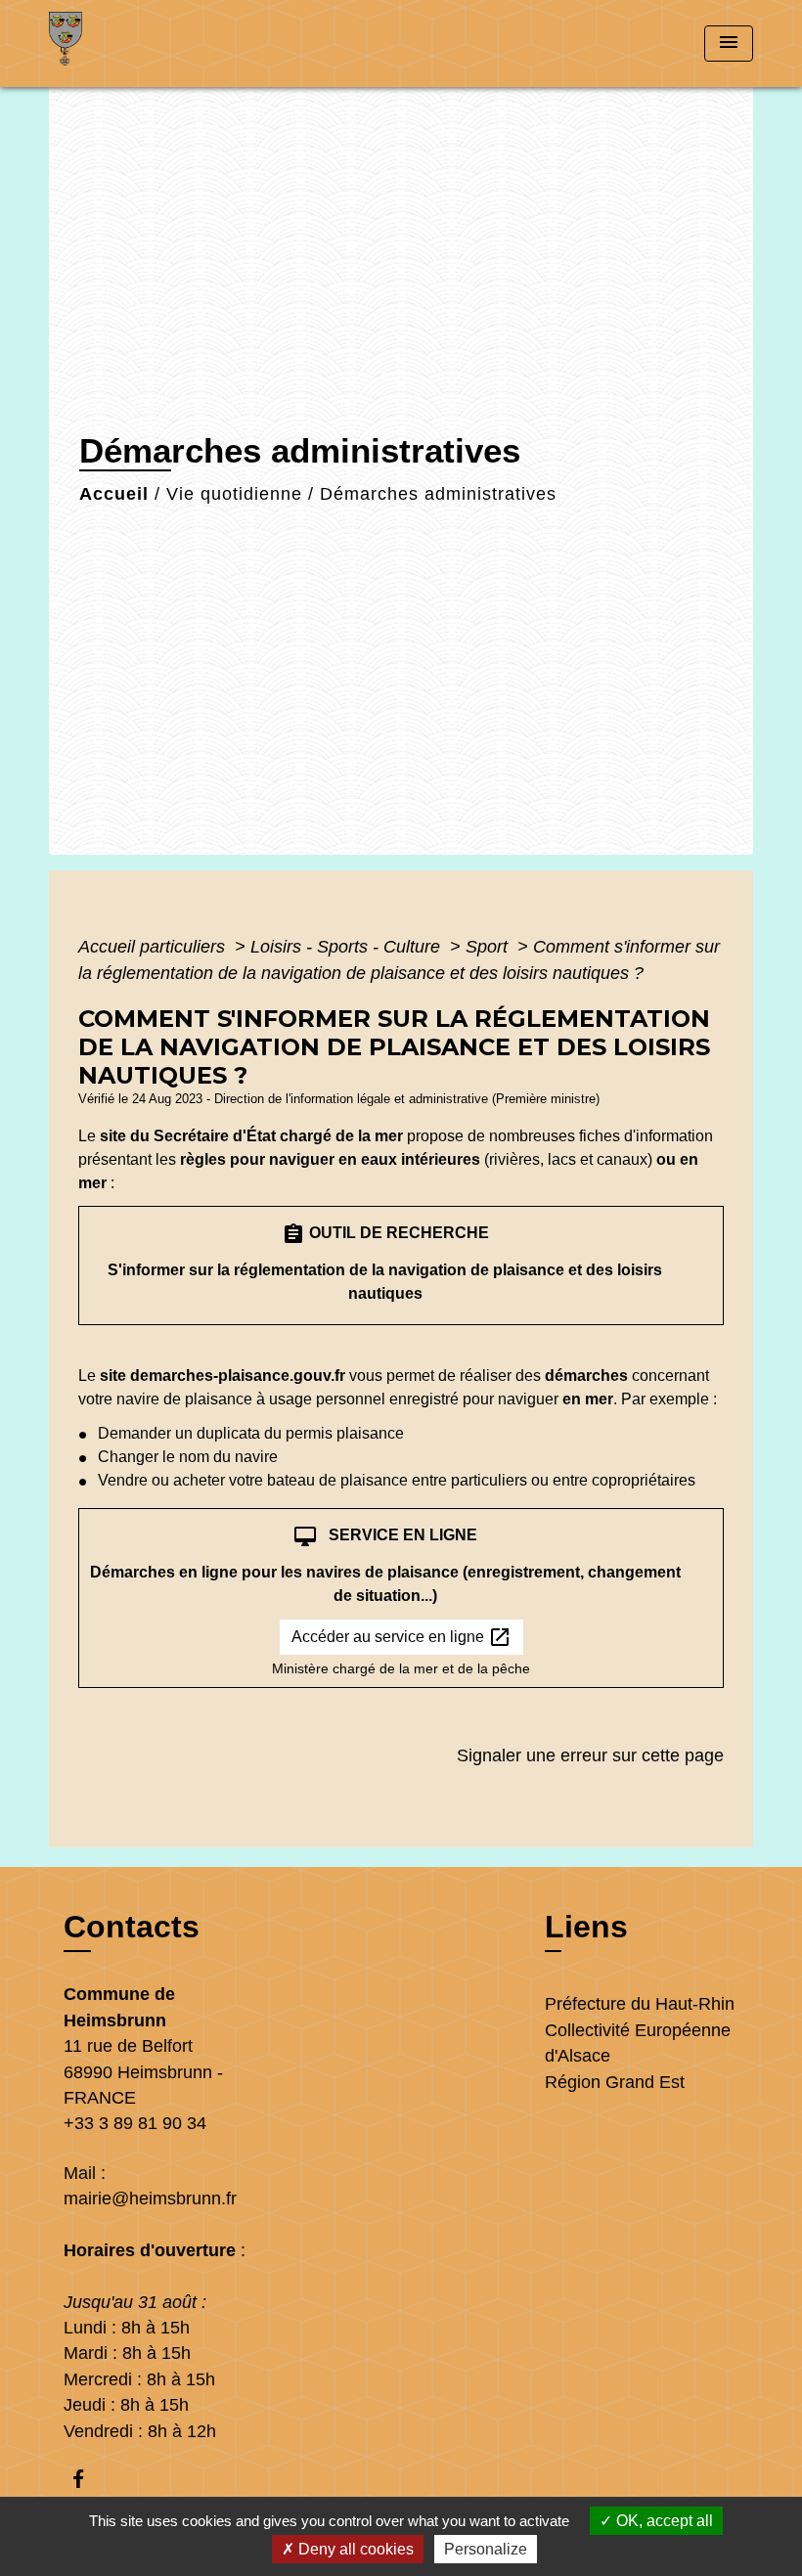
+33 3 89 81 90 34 (135, 2123)
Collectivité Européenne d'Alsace (638, 2043)
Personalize (486, 2549)
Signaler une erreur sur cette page (590, 1755)
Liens (586, 1927)
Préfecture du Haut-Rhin (640, 2004)
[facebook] (88, 2479)
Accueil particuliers (154, 947)
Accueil (114, 494)
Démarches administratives (438, 494)
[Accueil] (171, 44)
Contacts (132, 1927)
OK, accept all (663, 2521)
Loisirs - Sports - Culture (348, 947)
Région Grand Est (615, 2082)
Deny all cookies (354, 2549)
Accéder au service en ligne (401, 1637)
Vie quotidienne (234, 494)
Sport (489, 947)
